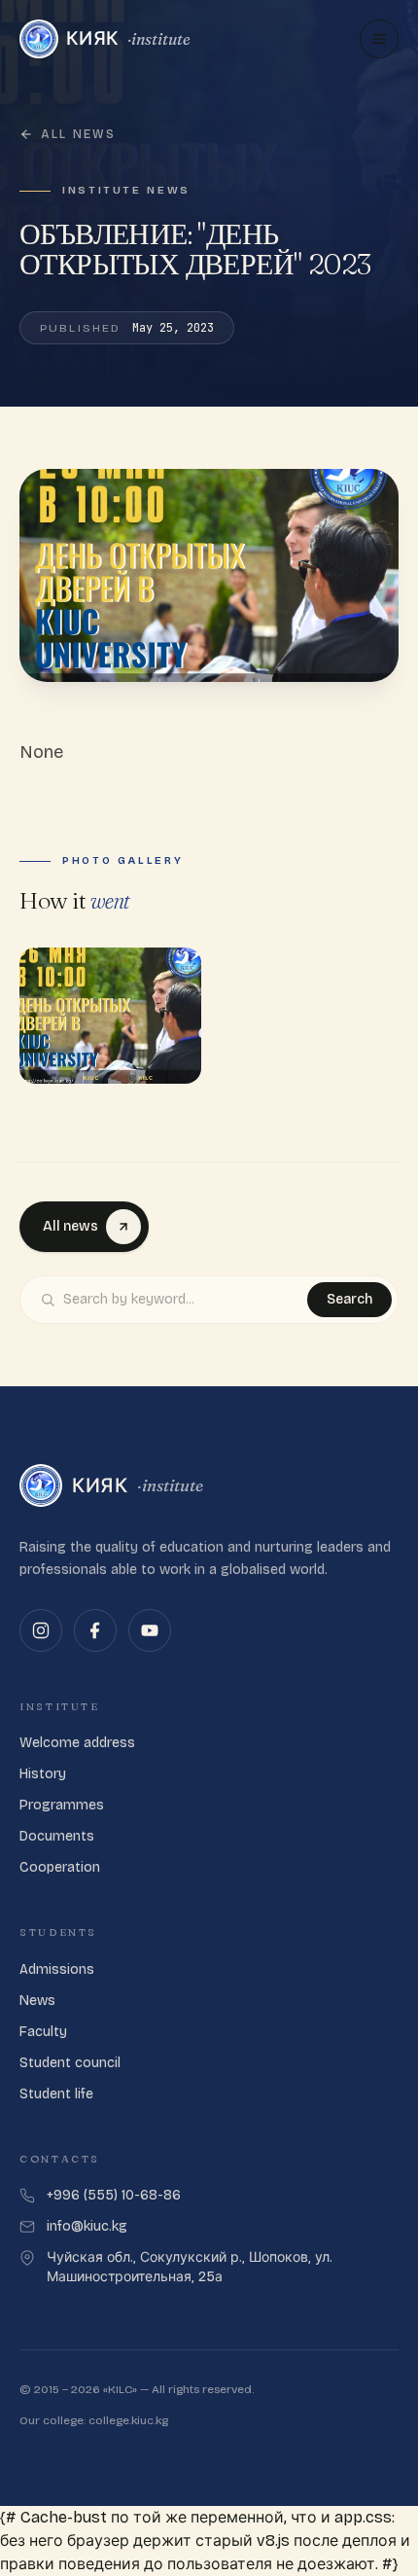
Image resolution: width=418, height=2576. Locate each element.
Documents (57, 1836)
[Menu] (379, 39)
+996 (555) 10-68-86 (114, 2195)
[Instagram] (41, 1630)
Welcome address (77, 1743)
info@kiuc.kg (87, 2226)
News (37, 2001)
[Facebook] (95, 1630)
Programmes (62, 1805)
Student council (70, 2063)
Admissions (57, 1969)
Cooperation (60, 1867)
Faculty (43, 2032)
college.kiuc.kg (128, 2420)
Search (349, 1299)
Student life (56, 2094)
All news (78, 134)
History (43, 1774)
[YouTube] (150, 1630)
